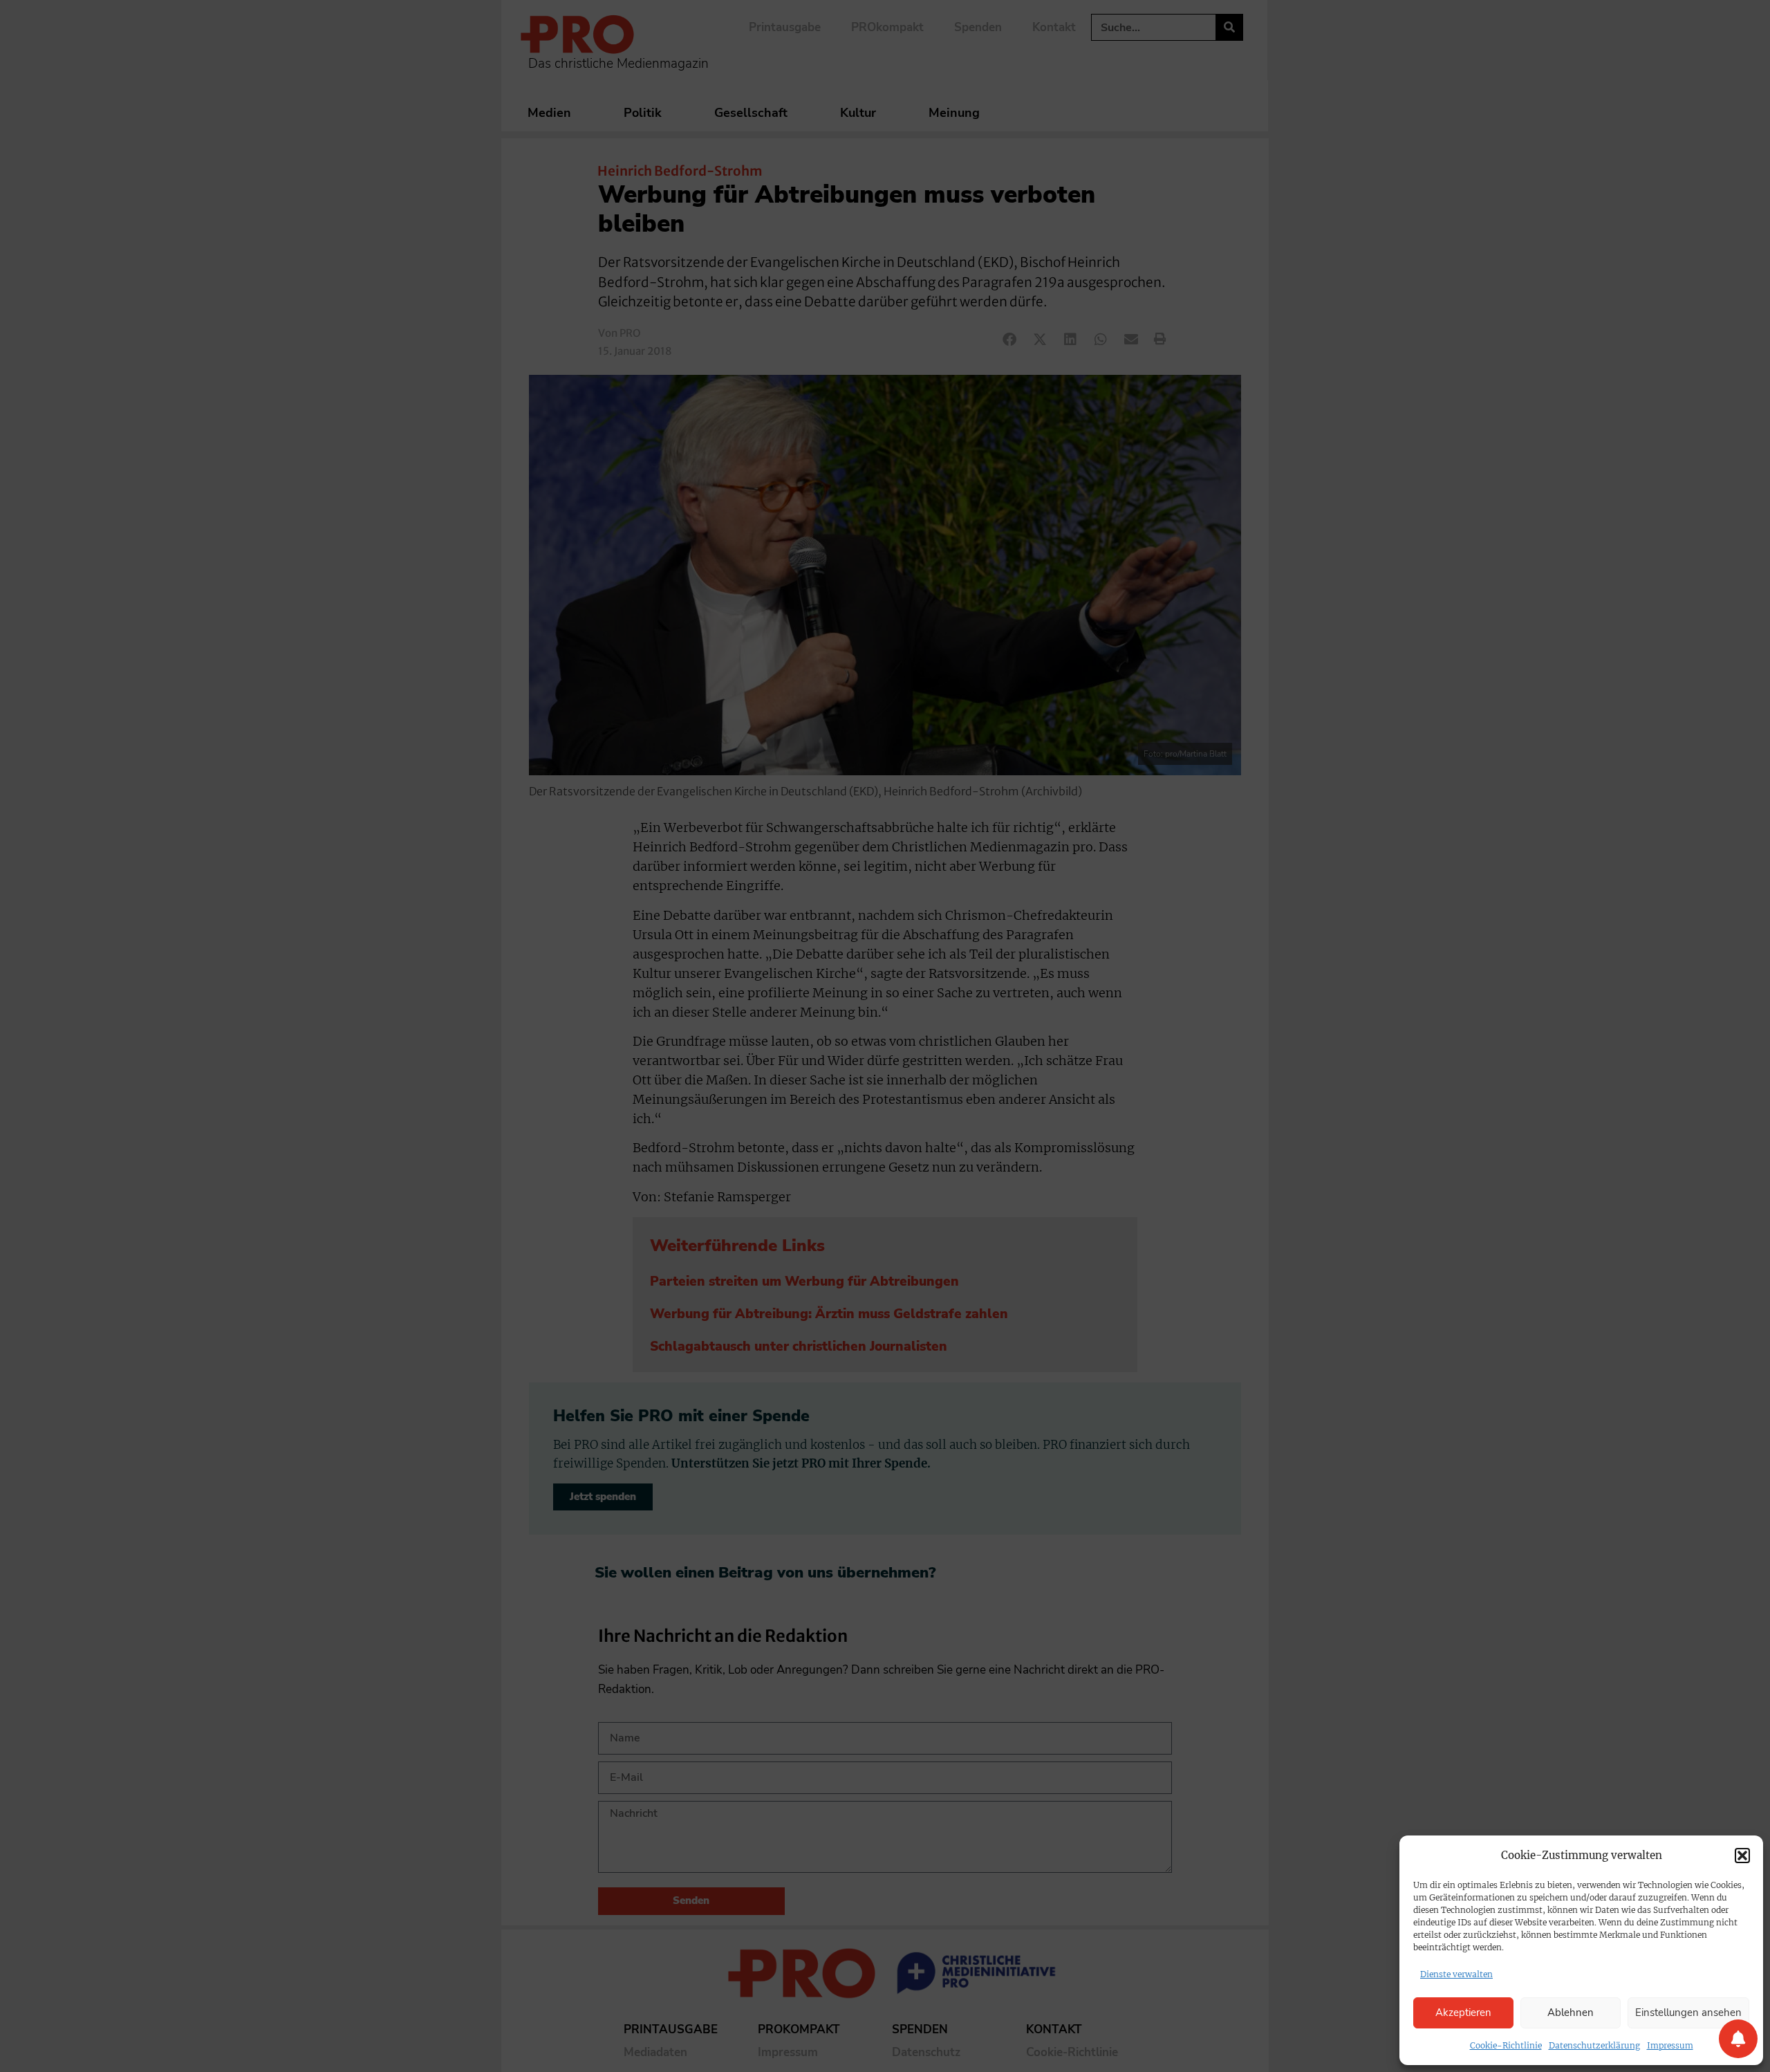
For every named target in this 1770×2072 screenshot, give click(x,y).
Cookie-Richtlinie (1506, 2045)
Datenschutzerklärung (1594, 2045)
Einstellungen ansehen (1688, 2013)
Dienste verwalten (1456, 1974)
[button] (1742, 1856)
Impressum (1670, 2045)
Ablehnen (1571, 2013)
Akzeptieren (1463, 2013)
